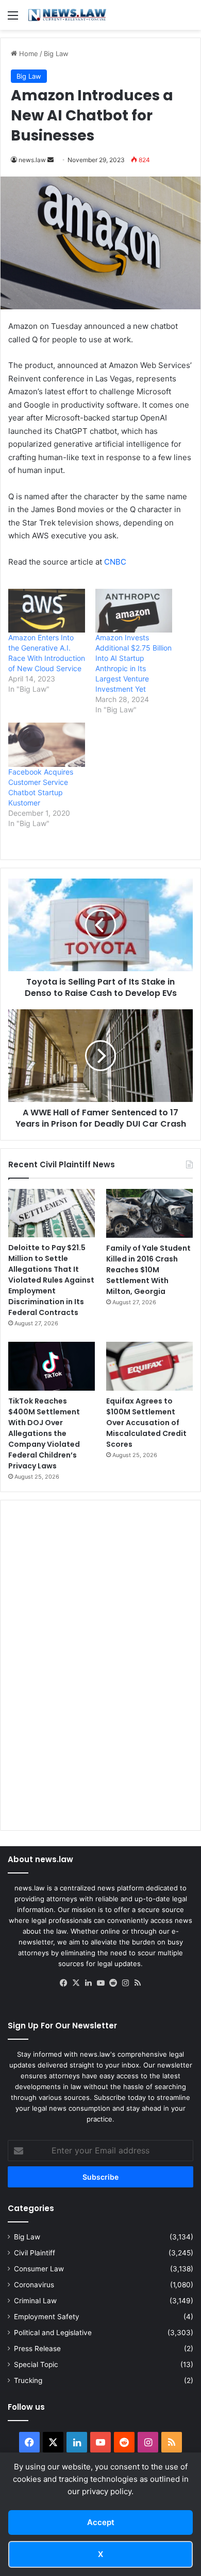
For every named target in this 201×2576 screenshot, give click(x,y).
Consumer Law (39, 2269)
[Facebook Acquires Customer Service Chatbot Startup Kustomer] (47, 744)
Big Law (56, 54)
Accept (101, 2522)
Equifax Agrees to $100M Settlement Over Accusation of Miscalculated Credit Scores (146, 1423)
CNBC (115, 562)
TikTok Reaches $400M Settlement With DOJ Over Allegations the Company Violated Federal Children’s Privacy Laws (44, 1433)
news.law (32, 160)
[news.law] (67, 15)
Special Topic (36, 2364)
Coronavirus (34, 2285)
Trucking (28, 2380)
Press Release (37, 2349)
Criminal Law (35, 2301)
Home (28, 54)
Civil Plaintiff (35, 2253)
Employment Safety (47, 2317)
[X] (76, 1983)
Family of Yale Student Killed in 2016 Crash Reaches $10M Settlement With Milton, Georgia (148, 1270)
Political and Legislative (53, 2333)
